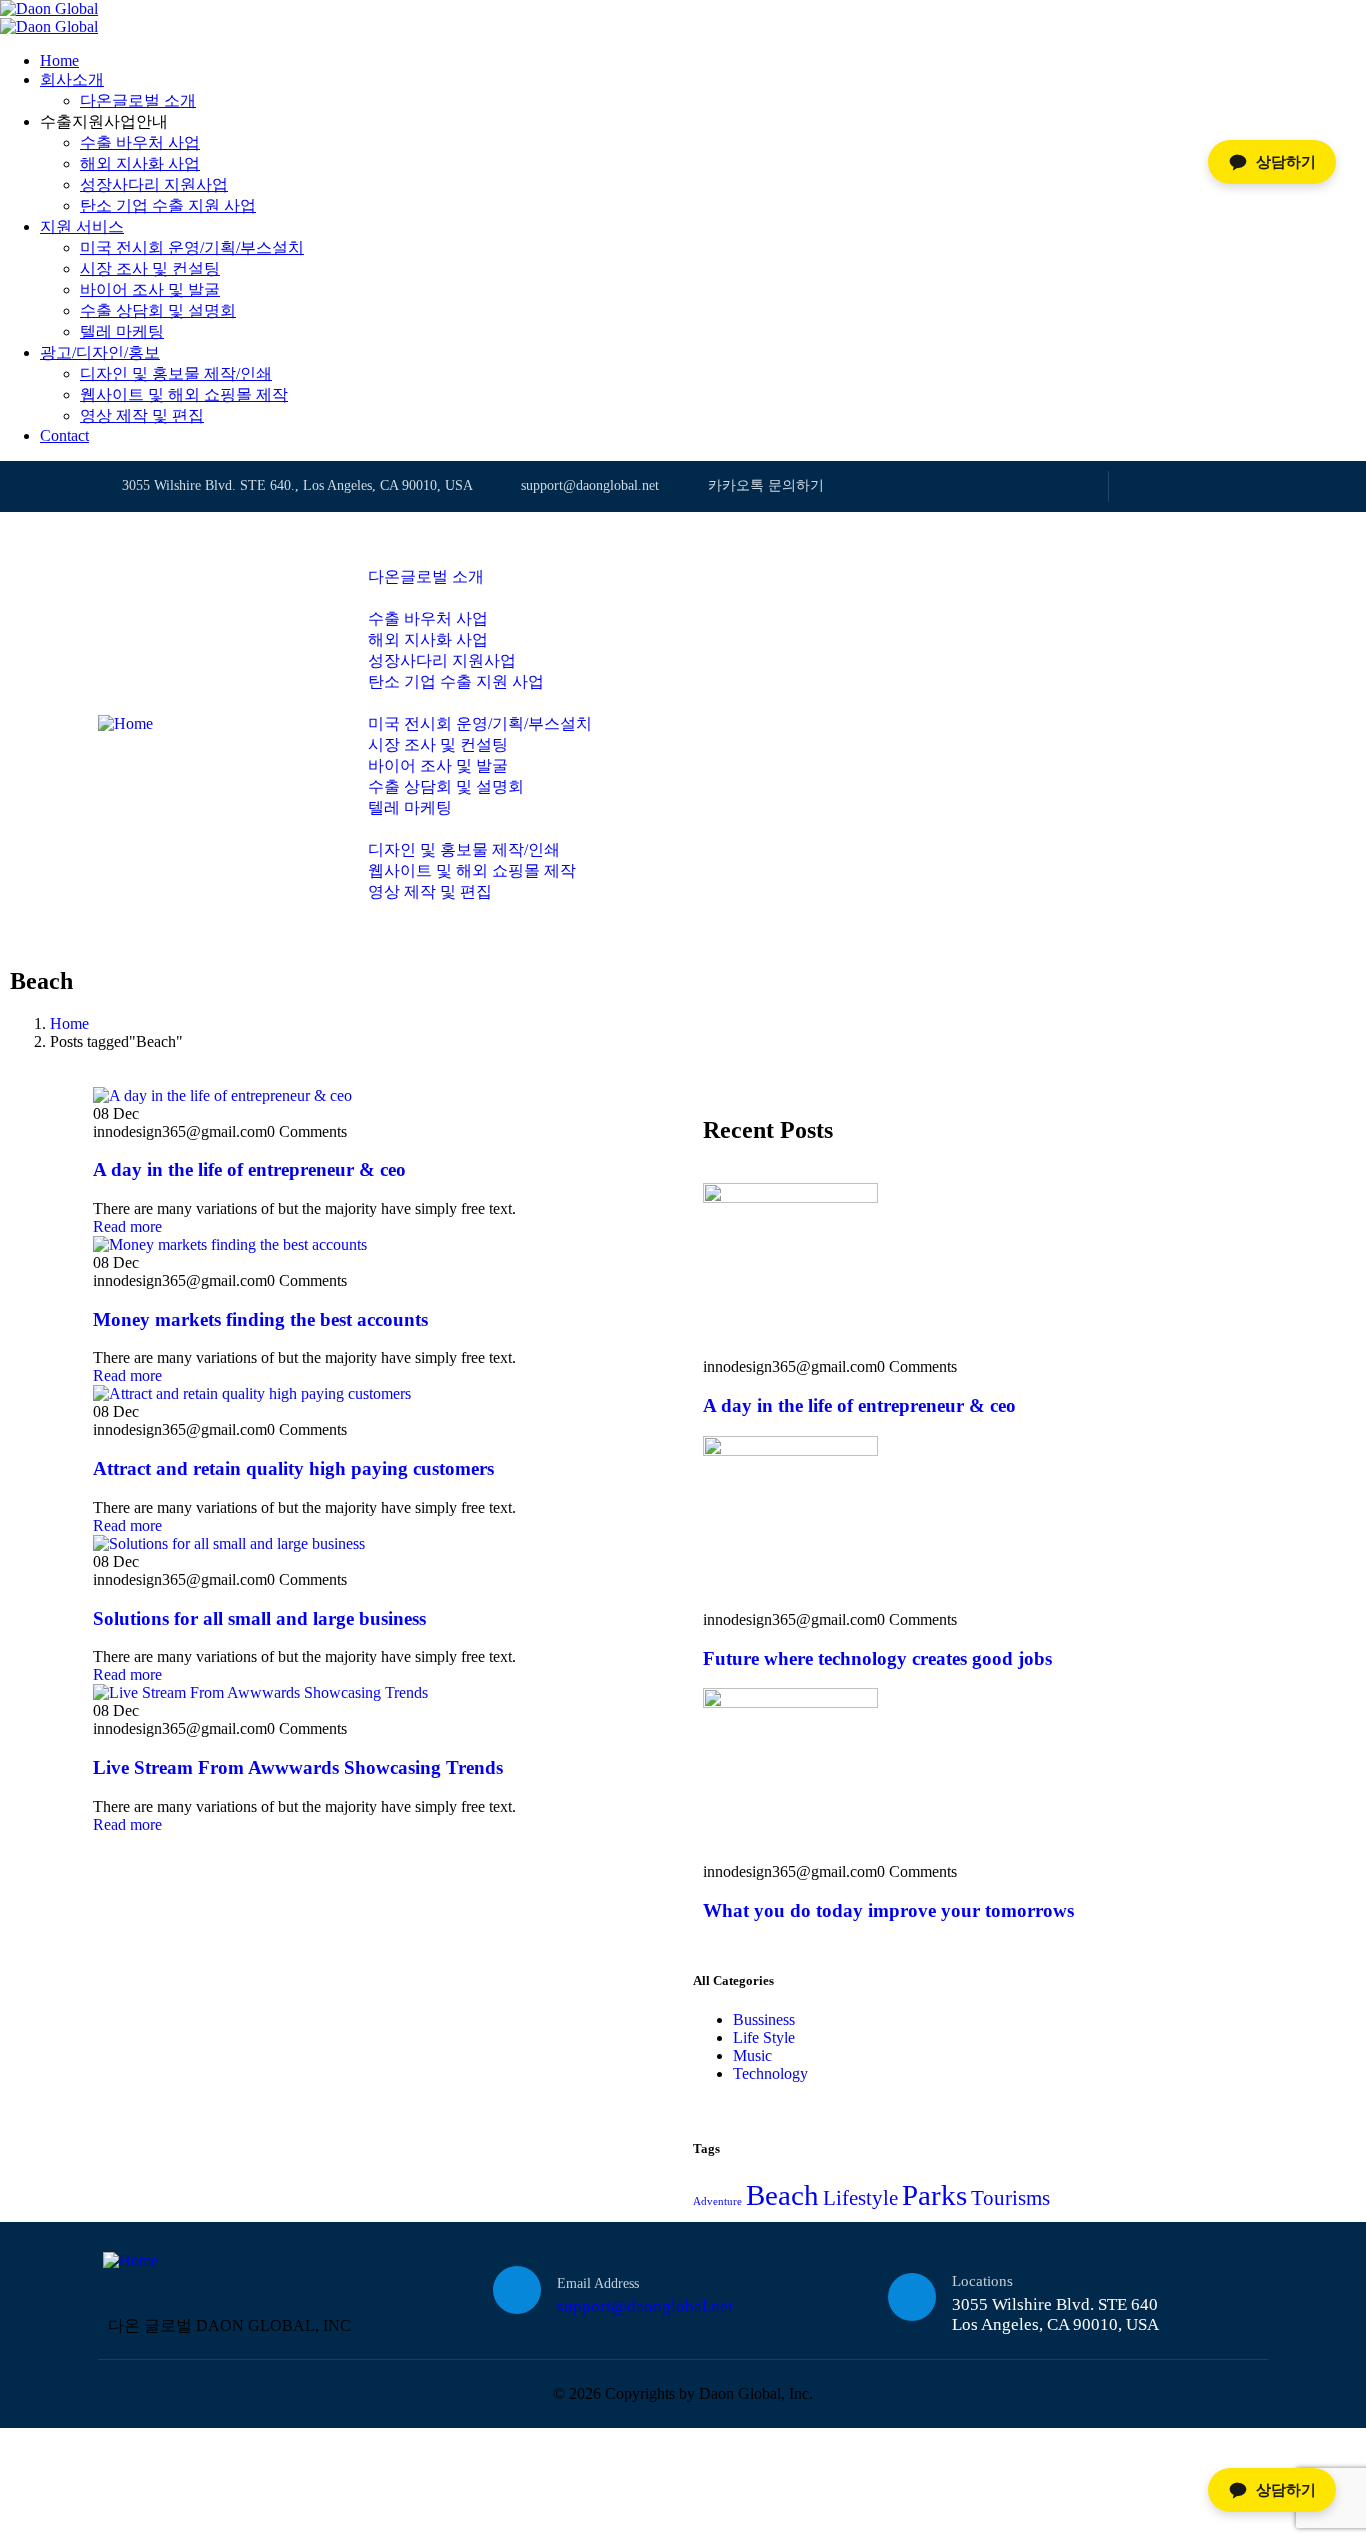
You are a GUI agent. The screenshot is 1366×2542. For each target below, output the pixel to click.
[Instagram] (1216, 486)
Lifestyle (860, 2198)
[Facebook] (1175, 486)
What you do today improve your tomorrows (888, 1910)
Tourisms (1010, 2198)
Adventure (717, 2201)
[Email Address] (517, 2290)
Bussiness (764, 2019)
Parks (934, 2195)
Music (752, 2055)
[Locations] (912, 2297)
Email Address (598, 2283)
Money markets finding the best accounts (260, 1319)
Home (69, 1023)
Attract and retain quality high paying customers (293, 1468)
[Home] (125, 723)
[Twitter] (1134, 486)
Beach (782, 2195)
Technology (770, 2073)
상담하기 (1286, 2489)
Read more (127, 1226)
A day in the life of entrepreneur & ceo (249, 1169)
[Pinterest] (1257, 486)
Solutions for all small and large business (259, 1618)
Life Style (764, 2037)
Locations (982, 2281)
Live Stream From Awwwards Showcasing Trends (298, 1767)
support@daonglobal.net (645, 2306)
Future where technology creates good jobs (877, 1658)
